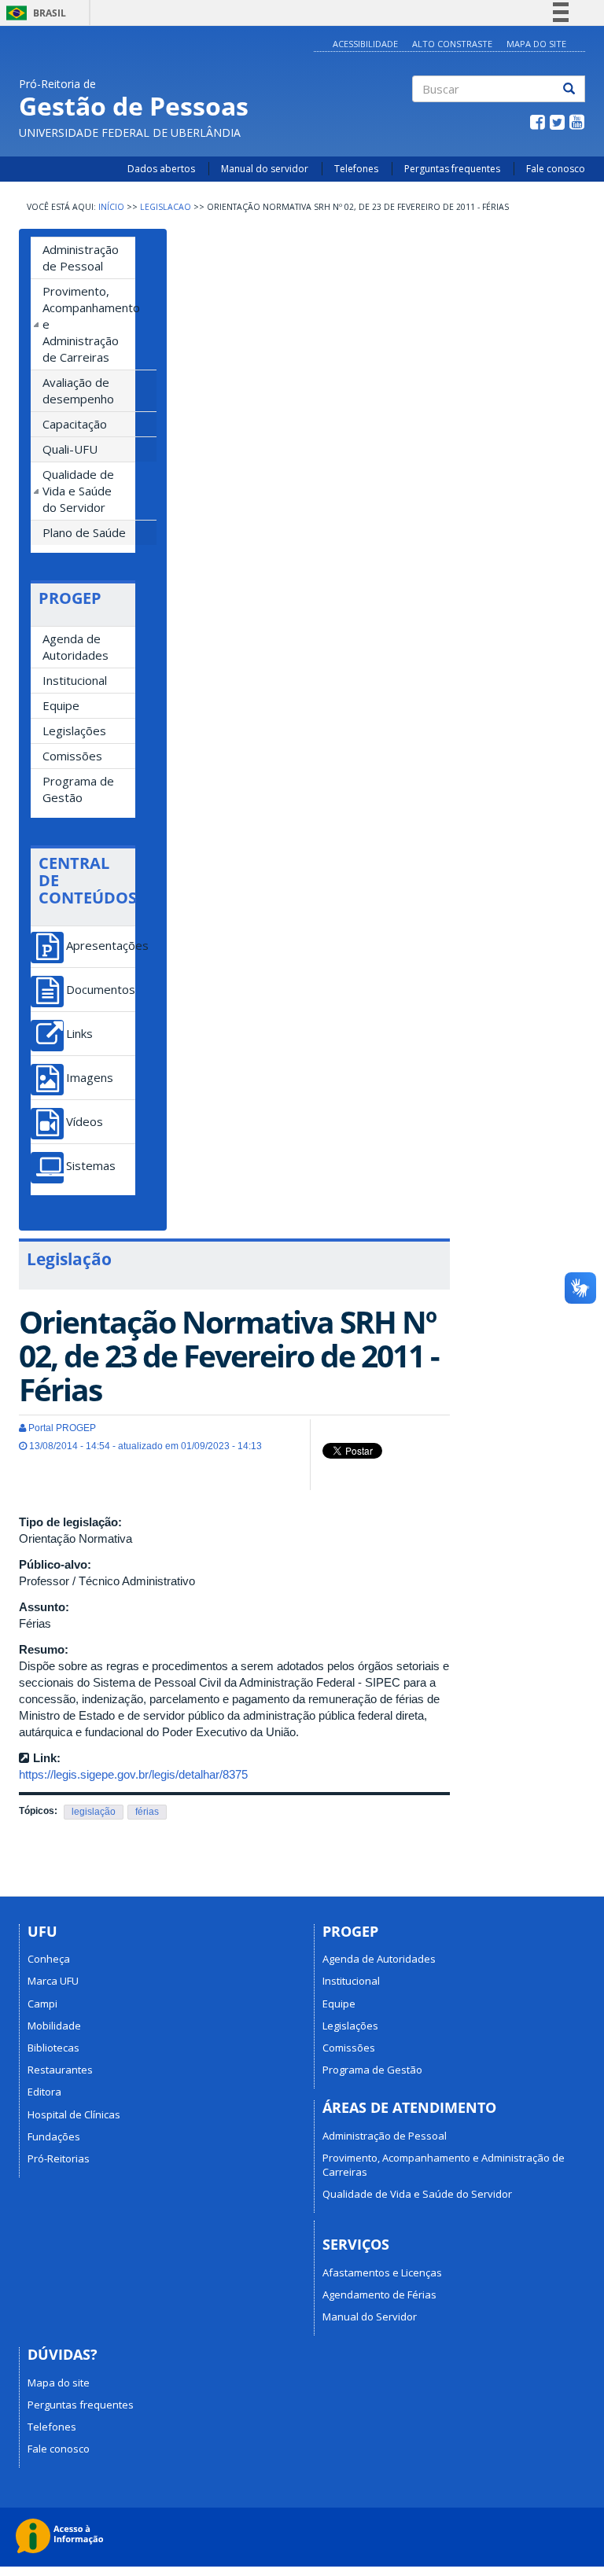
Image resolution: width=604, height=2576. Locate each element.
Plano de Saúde (84, 532)
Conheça (49, 1959)
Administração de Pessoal (81, 258)
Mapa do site (59, 2383)
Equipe (61, 705)
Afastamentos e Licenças (382, 2272)
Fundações (54, 2136)
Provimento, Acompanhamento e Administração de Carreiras (89, 324)
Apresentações (101, 946)
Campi (42, 2004)
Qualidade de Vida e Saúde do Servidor (78, 491)
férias (147, 1812)
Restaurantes (60, 2070)
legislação (94, 1812)
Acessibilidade (365, 44)
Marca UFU (53, 1981)
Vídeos (85, 1122)
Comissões (72, 756)
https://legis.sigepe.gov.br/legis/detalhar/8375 (133, 1774)
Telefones (356, 169)
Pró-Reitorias (59, 2158)
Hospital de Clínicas (74, 2114)
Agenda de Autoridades (75, 647)
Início (111, 207)
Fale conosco (556, 169)
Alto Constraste (452, 44)
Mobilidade (54, 2026)
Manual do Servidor (370, 2317)
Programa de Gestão (78, 789)
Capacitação (75, 424)
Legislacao (166, 207)
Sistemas (91, 1166)
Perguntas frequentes (452, 169)
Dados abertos (161, 169)
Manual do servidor (265, 169)
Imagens (90, 1078)
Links (79, 1034)
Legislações (74, 730)
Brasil (33, 13)
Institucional (75, 680)
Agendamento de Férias (379, 2294)
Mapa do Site (536, 44)
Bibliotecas (53, 2048)
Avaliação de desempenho (78, 390)
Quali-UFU (70, 449)
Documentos (101, 990)
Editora (44, 2092)
